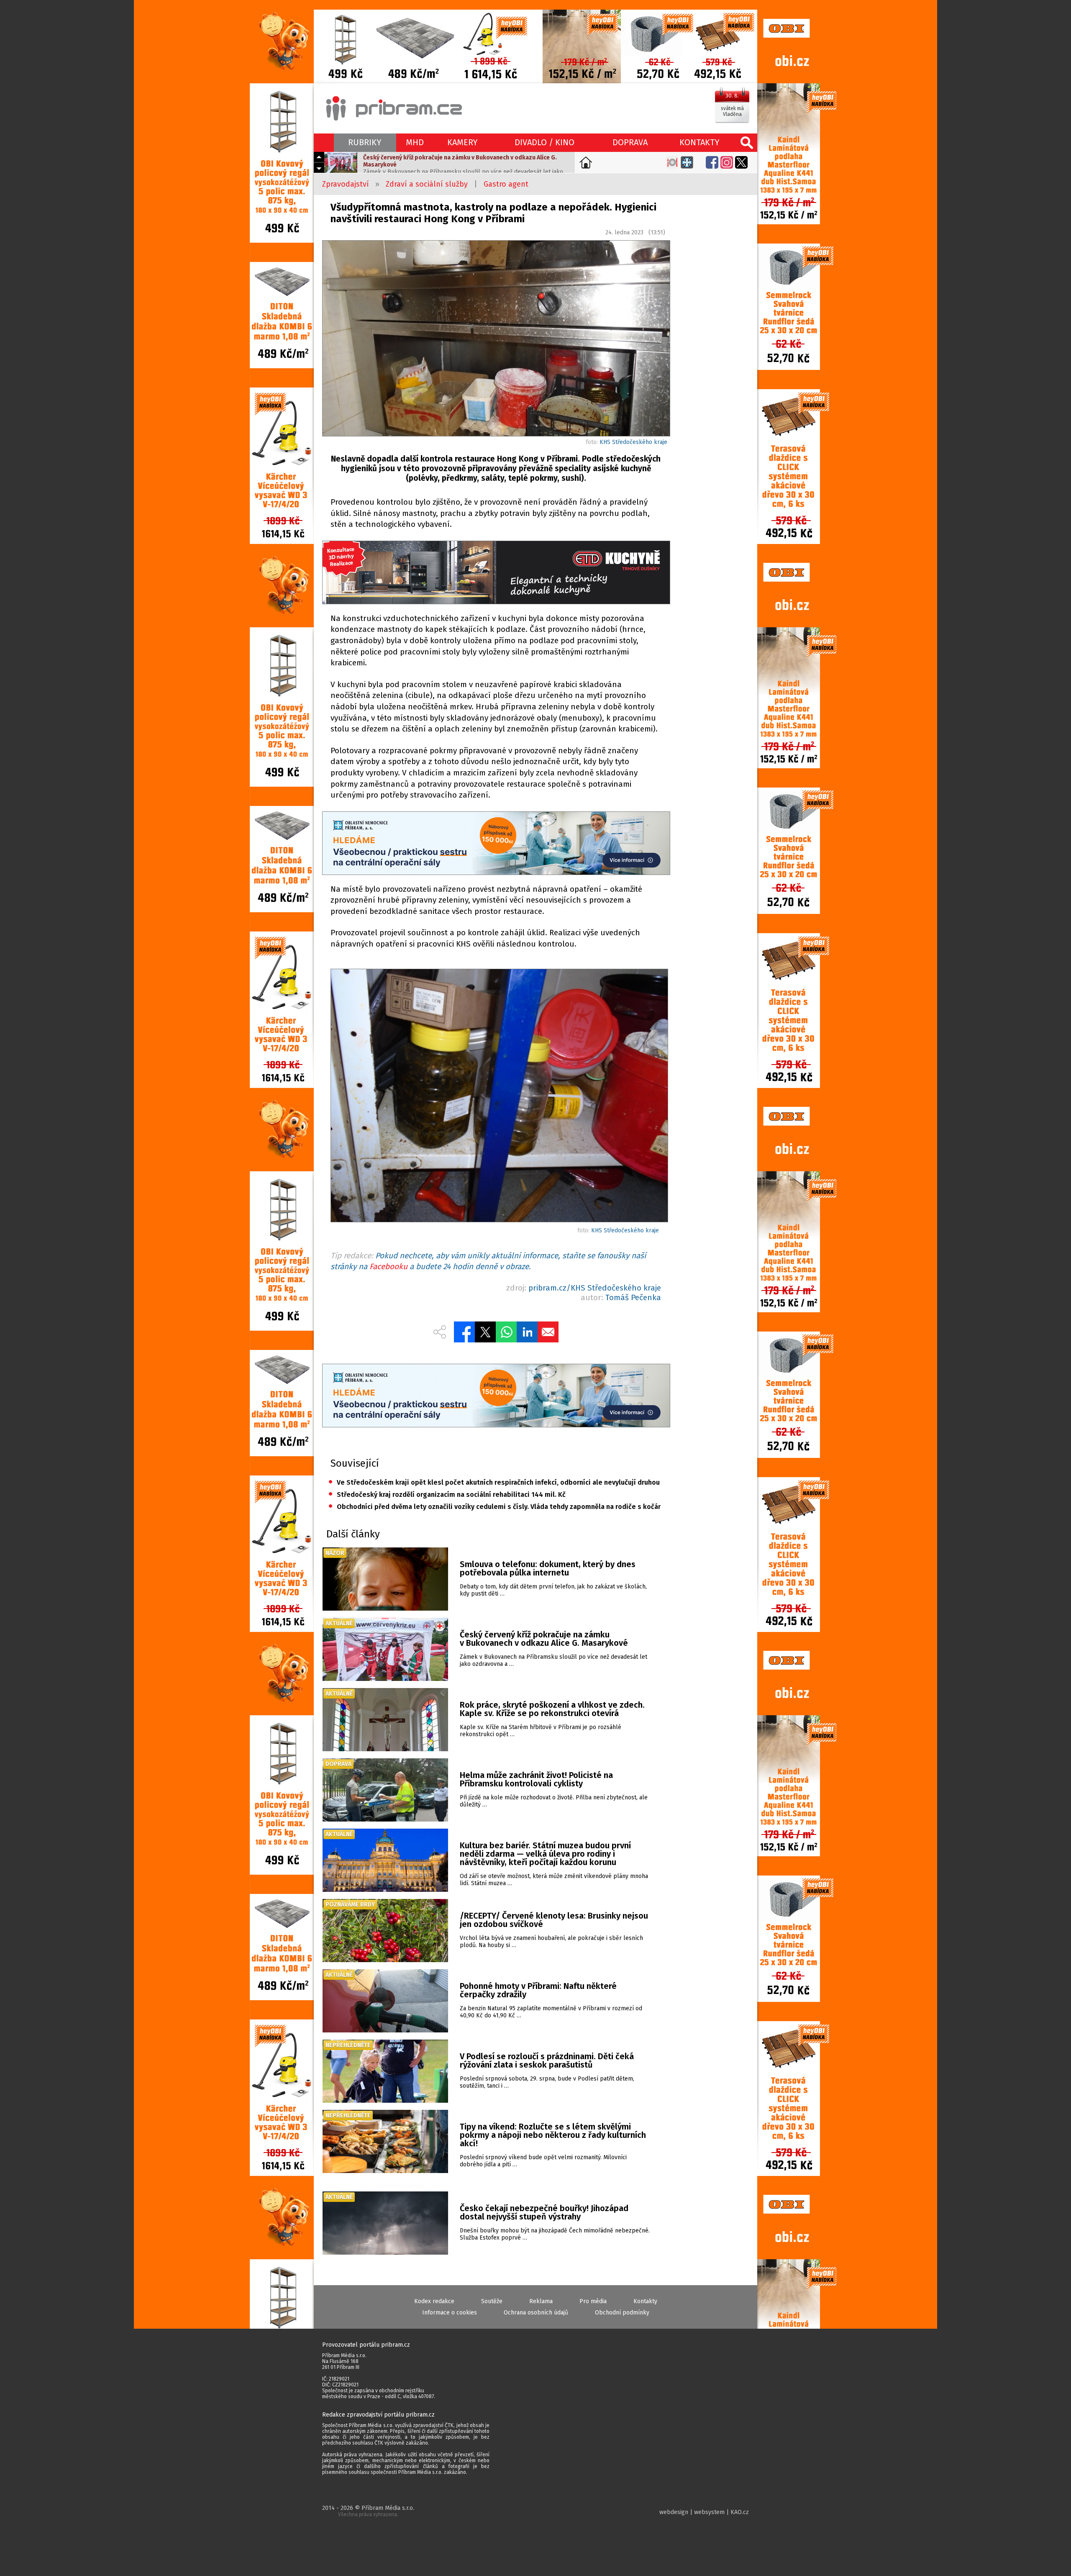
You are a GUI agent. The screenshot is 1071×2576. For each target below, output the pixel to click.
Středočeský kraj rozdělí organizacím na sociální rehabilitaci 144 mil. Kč (447, 1495)
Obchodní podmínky (622, 2313)
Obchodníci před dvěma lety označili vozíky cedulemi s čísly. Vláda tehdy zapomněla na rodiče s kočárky (495, 1507)
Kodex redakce (434, 2301)
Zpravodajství (346, 184)
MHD (415, 142)
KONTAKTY (699, 142)
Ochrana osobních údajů (536, 2313)
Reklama (541, 2301)
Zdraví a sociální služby (427, 184)
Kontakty (645, 2301)
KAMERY (462, 142)
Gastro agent (506, 184)
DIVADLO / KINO (544, 142)
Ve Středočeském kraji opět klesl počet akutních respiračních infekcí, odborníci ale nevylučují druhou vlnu (495, 1482)
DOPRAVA (630, 142)
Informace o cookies (450, 2313)
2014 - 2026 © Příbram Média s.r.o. (368, 2511)
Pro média (593, 2301)
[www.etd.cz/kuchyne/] (496, 573)
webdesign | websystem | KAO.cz (704, 2512)
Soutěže (492, 2301)
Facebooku (388, 1266)
